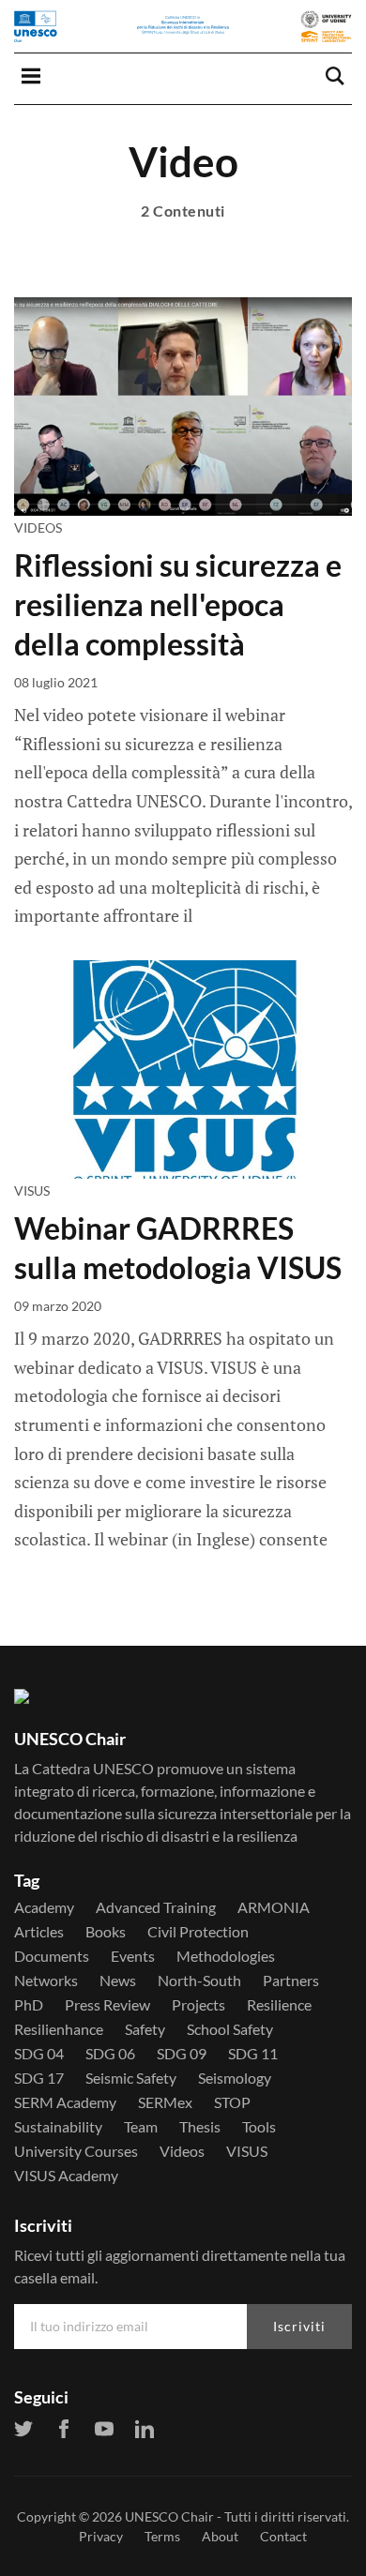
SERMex (165, 2102)
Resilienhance (59, 2029)
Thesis (200, 2127)
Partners (291, 1981)
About (220, 2536)
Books (106, 1932)
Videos (38, 527)
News (118, 1981)
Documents (52, 1956)
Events (133, 1956)
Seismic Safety (131, 2078)
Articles (39, 1932)
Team (141, 2127)
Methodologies (226, 1956)
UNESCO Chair (169, 2516)
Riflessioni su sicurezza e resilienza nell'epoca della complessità (178, 604)
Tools (259, 2127)
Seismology (235, 2078)
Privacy (101, 2536)
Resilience (279, 2005)
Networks (46, 1981)
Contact (283, 2536)
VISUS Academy (66, 2176)
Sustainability (58, 2127)
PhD (29, 2005)
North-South (199, 1981)
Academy (44, 1907)
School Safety (230, 2029)
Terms (162, 2536)
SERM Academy (65, 2102)
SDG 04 (39, 2054)
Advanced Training (156, 1907)
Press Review (107, 2005)
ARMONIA (274, 1907)
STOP (232, 2102)
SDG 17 (39, 2078)
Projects (198, 2005)
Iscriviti (299, 2326)
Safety (145, 2029)
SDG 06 (110, 2054)
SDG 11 (253, 2054)
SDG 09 (182, 2054)
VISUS (32, 1190)
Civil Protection (198, 1932)
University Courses (76, 2151)
